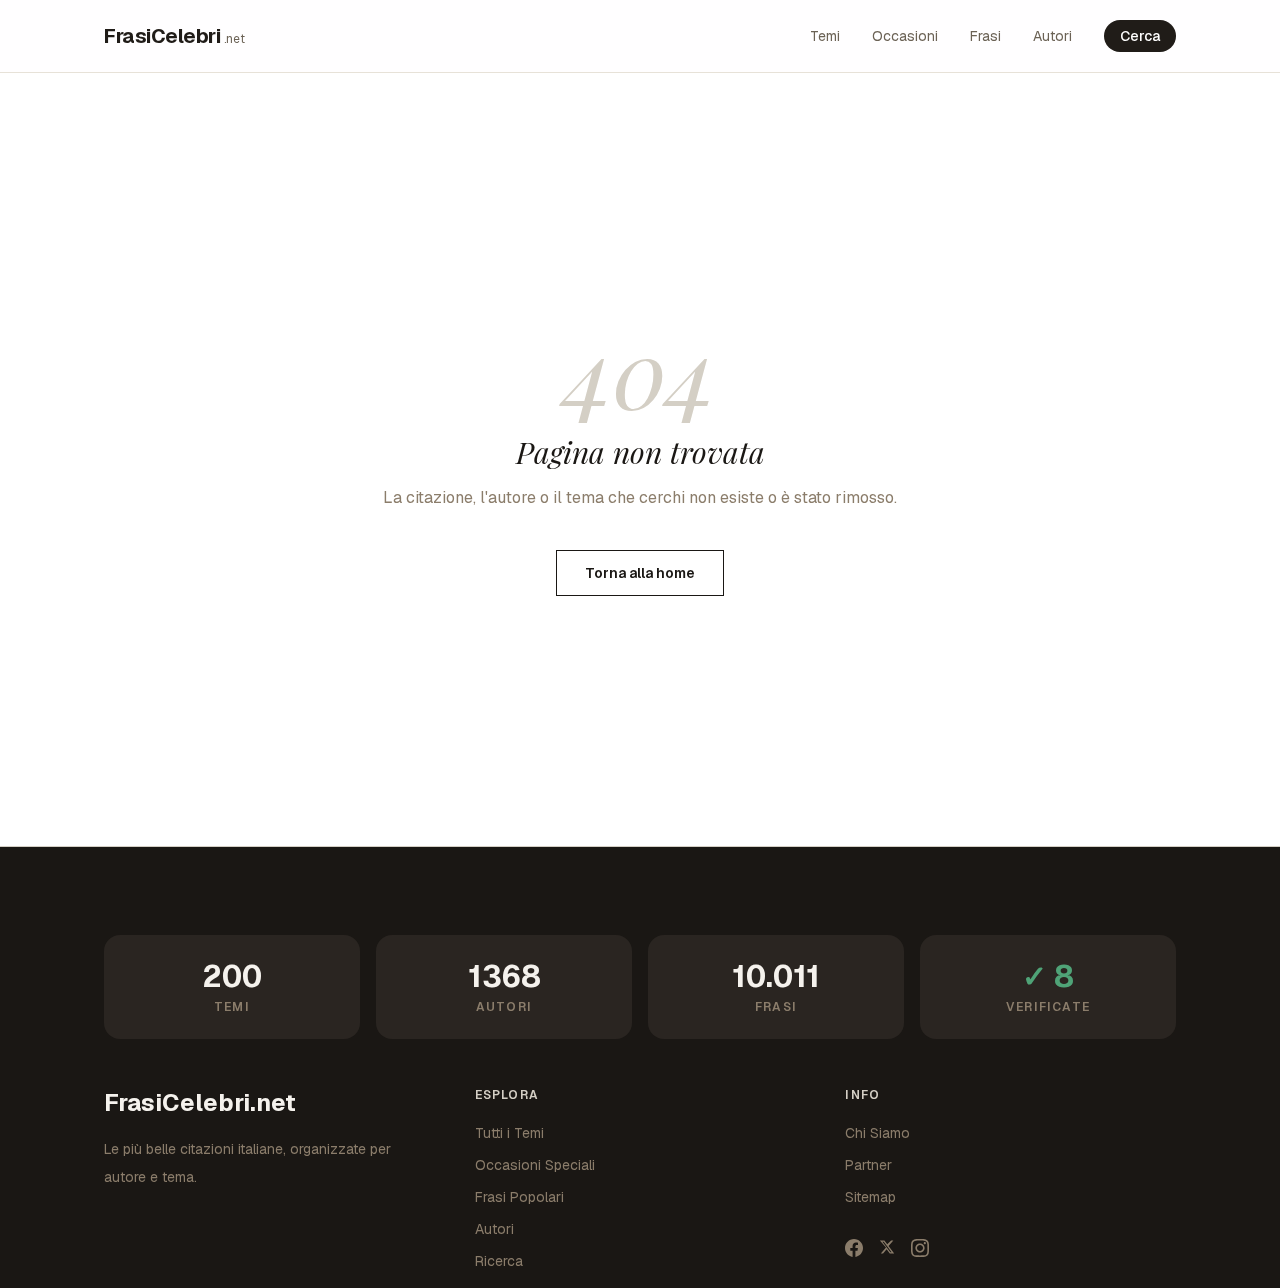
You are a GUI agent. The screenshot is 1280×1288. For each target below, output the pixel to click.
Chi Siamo (877, 1133)
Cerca (1140, 36)
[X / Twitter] (887, 1248)
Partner (868, 1165)
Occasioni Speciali (535, 1165)
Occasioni (905, 36)
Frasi (985, 36)
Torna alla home (640, 573)
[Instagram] (920, 1248)
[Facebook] (854, 1248)
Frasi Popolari (519, 1197)
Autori (1052, 36)
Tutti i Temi (509, 1133)
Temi (825, 36)
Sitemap (870, 1197)
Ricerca (499, 1261)
